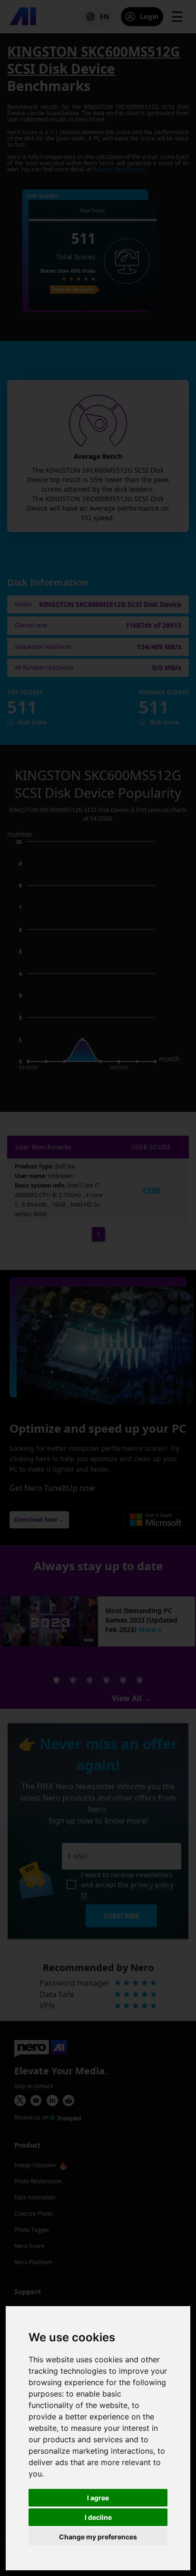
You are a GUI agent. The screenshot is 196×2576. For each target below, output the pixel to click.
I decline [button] (98, 2517)
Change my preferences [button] (98, 2537)
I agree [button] (98, 2498)
